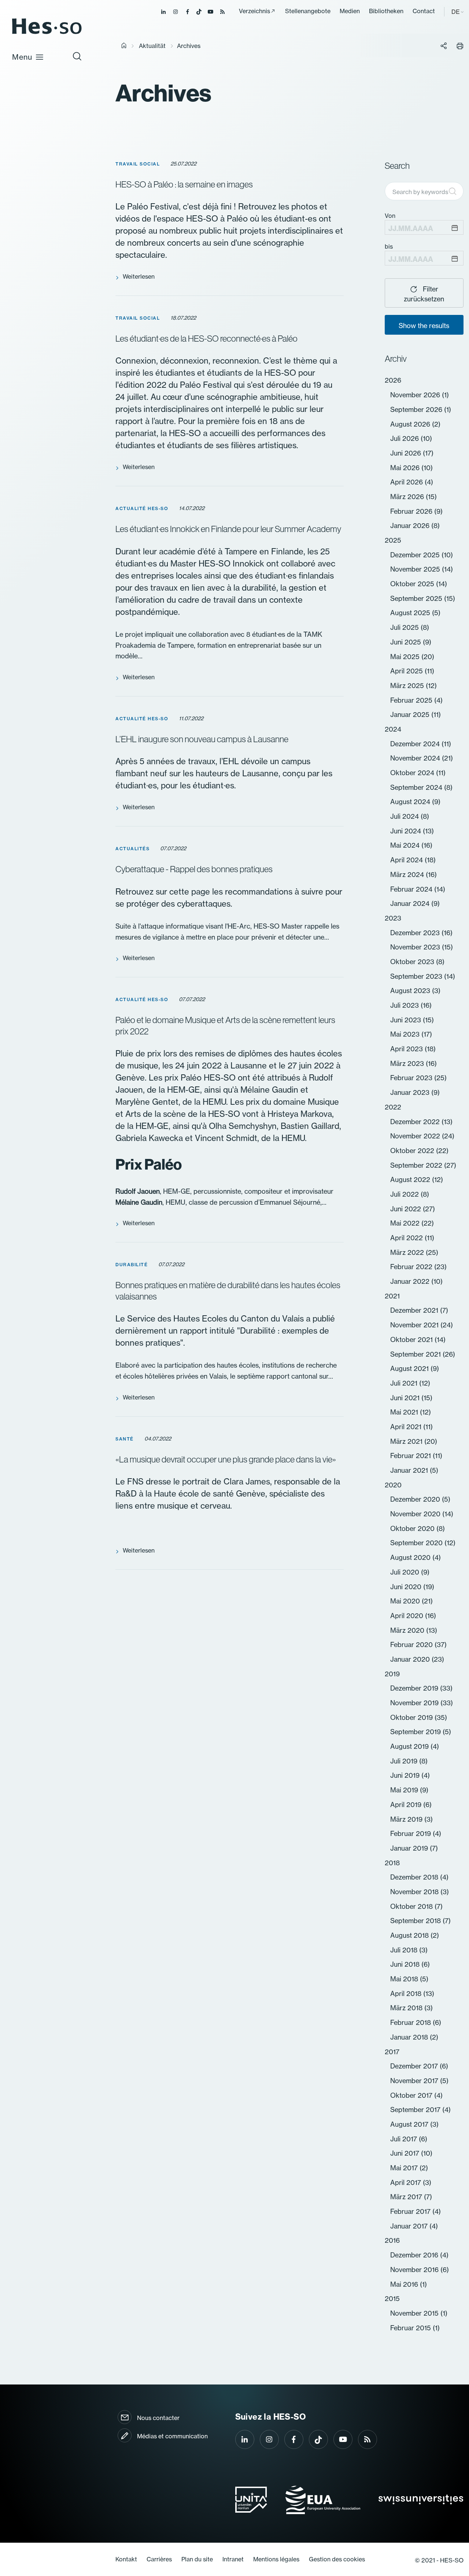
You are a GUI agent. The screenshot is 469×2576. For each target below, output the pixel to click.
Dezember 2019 (415, 1688)
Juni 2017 (406, 2153)
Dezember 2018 (415, 1877)
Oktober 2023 (413, 962)
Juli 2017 (405, 2139)
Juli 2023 (405, 1005)
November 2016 (415, 2270)
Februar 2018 (411, 2023)
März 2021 (407, 1441)
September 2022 (417, 1165)
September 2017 (416, 2110)
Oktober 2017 (412, 2095)
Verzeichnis (254, 11)
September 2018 (416, 1921)
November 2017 (415, 2081)
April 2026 (407, 482)
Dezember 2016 (415, 2255)
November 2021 (415, 1325)
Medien (350, 11)
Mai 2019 (405, 1790)
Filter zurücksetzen (424, 294)
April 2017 (407, 2183)
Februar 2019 (411, 1834)
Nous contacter (158, 2418)
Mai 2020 (406, 1601)
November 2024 (416, 758)
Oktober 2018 (412, 1906)
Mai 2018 (405, 1979)
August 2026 (411, 424)
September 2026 (417, 410)
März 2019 (407, 1819)
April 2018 (407, 1994)
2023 (393, 918)
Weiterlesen (139, 276)
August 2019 (410, 1746)
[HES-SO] (47, 34)
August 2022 (411, 1180)
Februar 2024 (412, 889)
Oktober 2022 (413, 1151)
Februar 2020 (412, 1645)
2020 (393, 1485)
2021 (392, 1296)
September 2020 (417, 1543)
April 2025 (407, 671)
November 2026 (416, 395)
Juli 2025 (405, 627)
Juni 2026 (407, 453)
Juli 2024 (405, 816)
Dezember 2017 (415, 2066)
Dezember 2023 (416, 933)
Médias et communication (172, 2436)
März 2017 (407, 2197)
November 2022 (416, 1136)
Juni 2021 (406, 1398)
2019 (392, 1674)
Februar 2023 (412, 1078)
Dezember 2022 (416, 1122)
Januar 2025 (411, 715)
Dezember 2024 (416, 744)
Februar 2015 (411, 2328)
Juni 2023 (407, 1020)
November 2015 (415, 2313)
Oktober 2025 (413, 584)
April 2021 (407, 1427)
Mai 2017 (405, 2168)
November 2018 (415, 1892)
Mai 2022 (406, 1223)
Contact (424, 11)
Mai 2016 (405, 2284)
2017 (392, 2052)
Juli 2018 (405, 1950)
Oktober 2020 (413, 1529)
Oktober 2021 (412, 1340)
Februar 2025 (412, 700)
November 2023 (416, 947)
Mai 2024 (406, 845)
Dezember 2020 (416, 1499)
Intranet (233, 2559)
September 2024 (417, 787)
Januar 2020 (411, 1659)
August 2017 (410, 2124)
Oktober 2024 (413, 773)
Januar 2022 (411, 1281)
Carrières (159, 2559)
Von (390, 216)
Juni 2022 (407, 1209)
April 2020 (408, 1616)
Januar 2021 (410, 1470)
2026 (393, 380)
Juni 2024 (407, 831)
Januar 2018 (410, 2037)
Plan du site (197, 2559)
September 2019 (416, 1732)
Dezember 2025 (416, 555)
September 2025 (417, 599)
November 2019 (415, 1703)
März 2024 (408, 875)
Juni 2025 (407, 642)
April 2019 (407, 1805)
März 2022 (408, 1252)
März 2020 (408, 1630)
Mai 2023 (406, 1034)
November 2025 (416, 569)
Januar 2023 (411, 1092)
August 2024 (411, 802)
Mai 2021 (405, 1412)
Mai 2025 (406, 657)
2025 (393, 540)
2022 (393, 1107)
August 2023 (411, 991)
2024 (393, 729)
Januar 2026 (411, 526)
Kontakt (126, 2559)
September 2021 (416, 1354)
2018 (392, 1863)
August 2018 (410, 1935)
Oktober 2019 (412, 1718)
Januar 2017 (410, 2226)
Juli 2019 (405, 1761)
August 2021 (410, 1369)
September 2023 (417, 976)
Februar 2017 (411, 2211)
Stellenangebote (308, 11)
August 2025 (411, 613)
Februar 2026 (412, 511)
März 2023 (408, 1064)
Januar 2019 (410, 1848)
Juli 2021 (405, 1383)
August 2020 (411, 1558)
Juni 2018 (406, 1964)
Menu (22, 57)
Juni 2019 (406, 1775)
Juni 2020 (407, 1587)
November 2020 (416, 1514)
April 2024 (407, 860)
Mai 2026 (406, 468)
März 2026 (408, 497)
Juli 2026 (405, 438)
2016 (392, 2240)
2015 (392, 2299)
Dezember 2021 (415, 1310)
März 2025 (408, 686)
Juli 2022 (405, 1194)
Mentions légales (276, 2559)
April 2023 (407, 1049)
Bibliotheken (386, 11)
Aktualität (152, 46)
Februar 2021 (411, 1456)
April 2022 (407, 1238)
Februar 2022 (412, 1267)
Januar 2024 (411, 904)
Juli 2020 (406, 1572)
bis (389, 246)
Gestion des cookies (337, 2559)
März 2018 (407, 2008)
